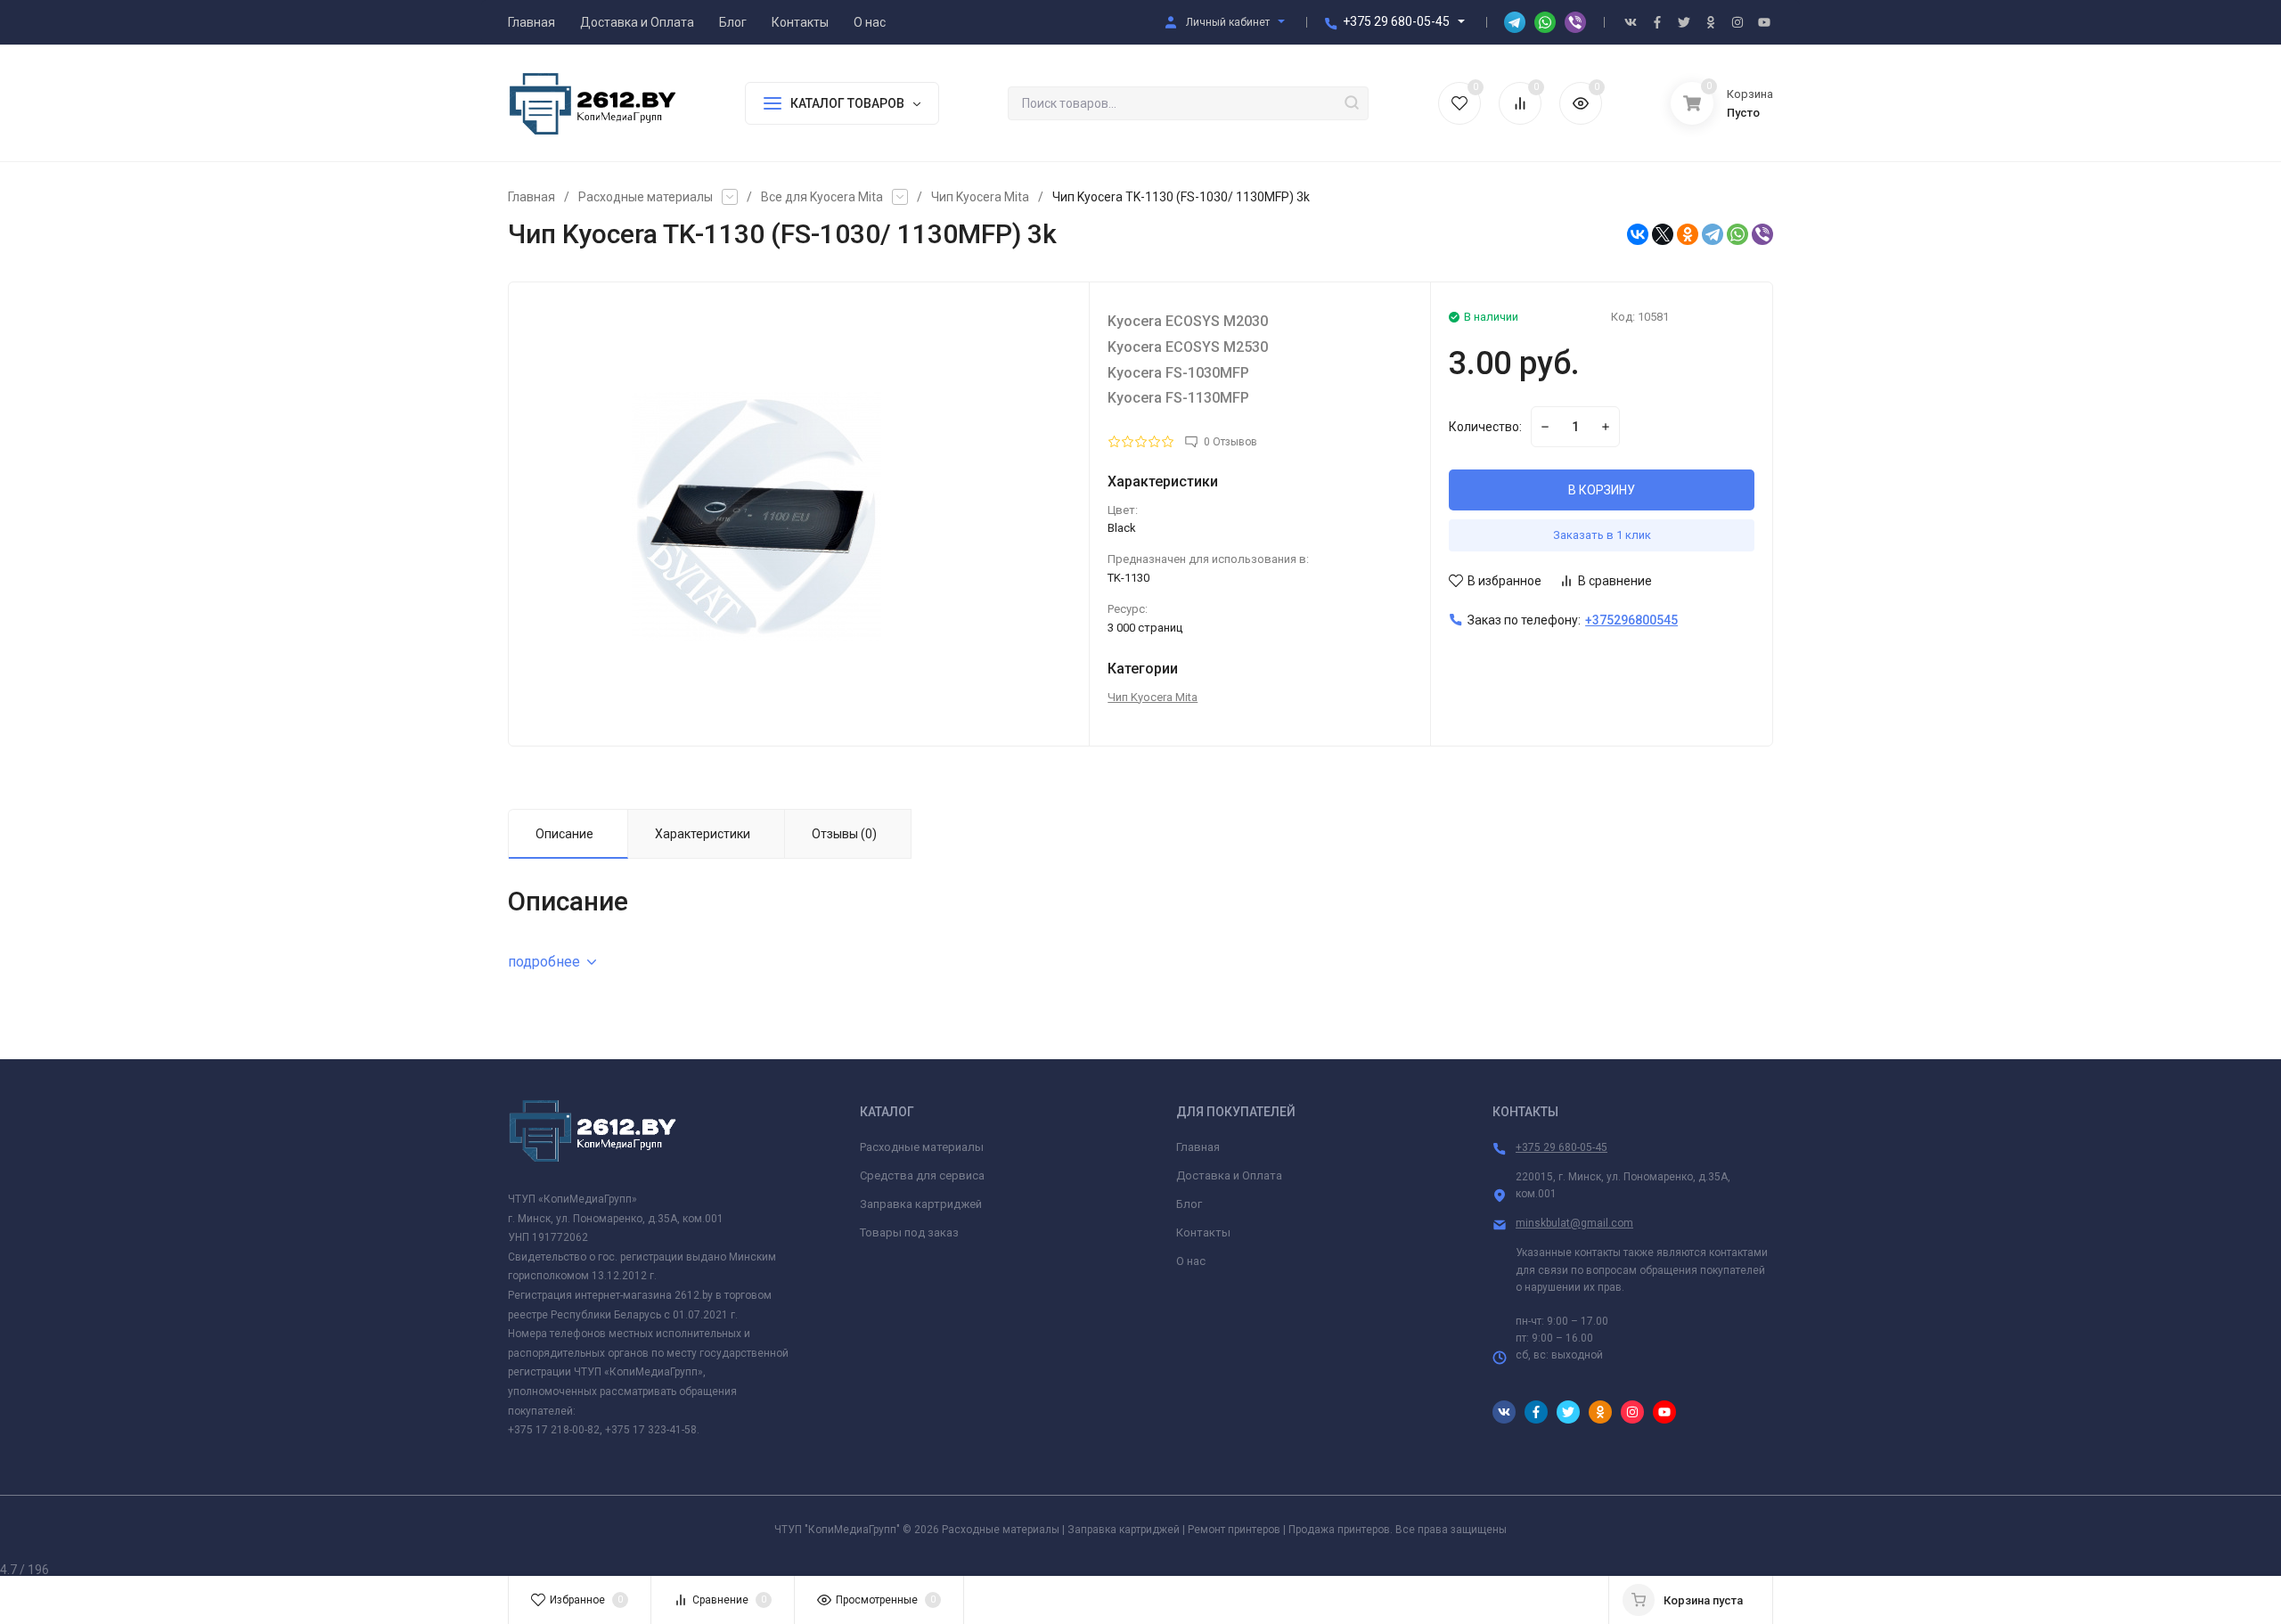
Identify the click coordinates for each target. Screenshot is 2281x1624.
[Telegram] (1713, 234)
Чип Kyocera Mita (980, 197)
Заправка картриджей (921, 1204)
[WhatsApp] (1737, 234)
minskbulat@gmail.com (1574, 1223)
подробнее (544, 962)
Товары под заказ (909, 1232)
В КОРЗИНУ (1602, 490)
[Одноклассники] (1688, 234)
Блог (1189, 1204)
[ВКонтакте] (1638, 234)
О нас (1191, 1261)
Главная (531, 197)
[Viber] (1762, 234)
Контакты (1203, 1232)
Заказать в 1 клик (1602, 535)
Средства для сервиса (922, 1175)
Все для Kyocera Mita (822, 197)
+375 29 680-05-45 (1396, 21)
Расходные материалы (646, 197)
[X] (1663, 234)
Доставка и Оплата (1229, 1175)
